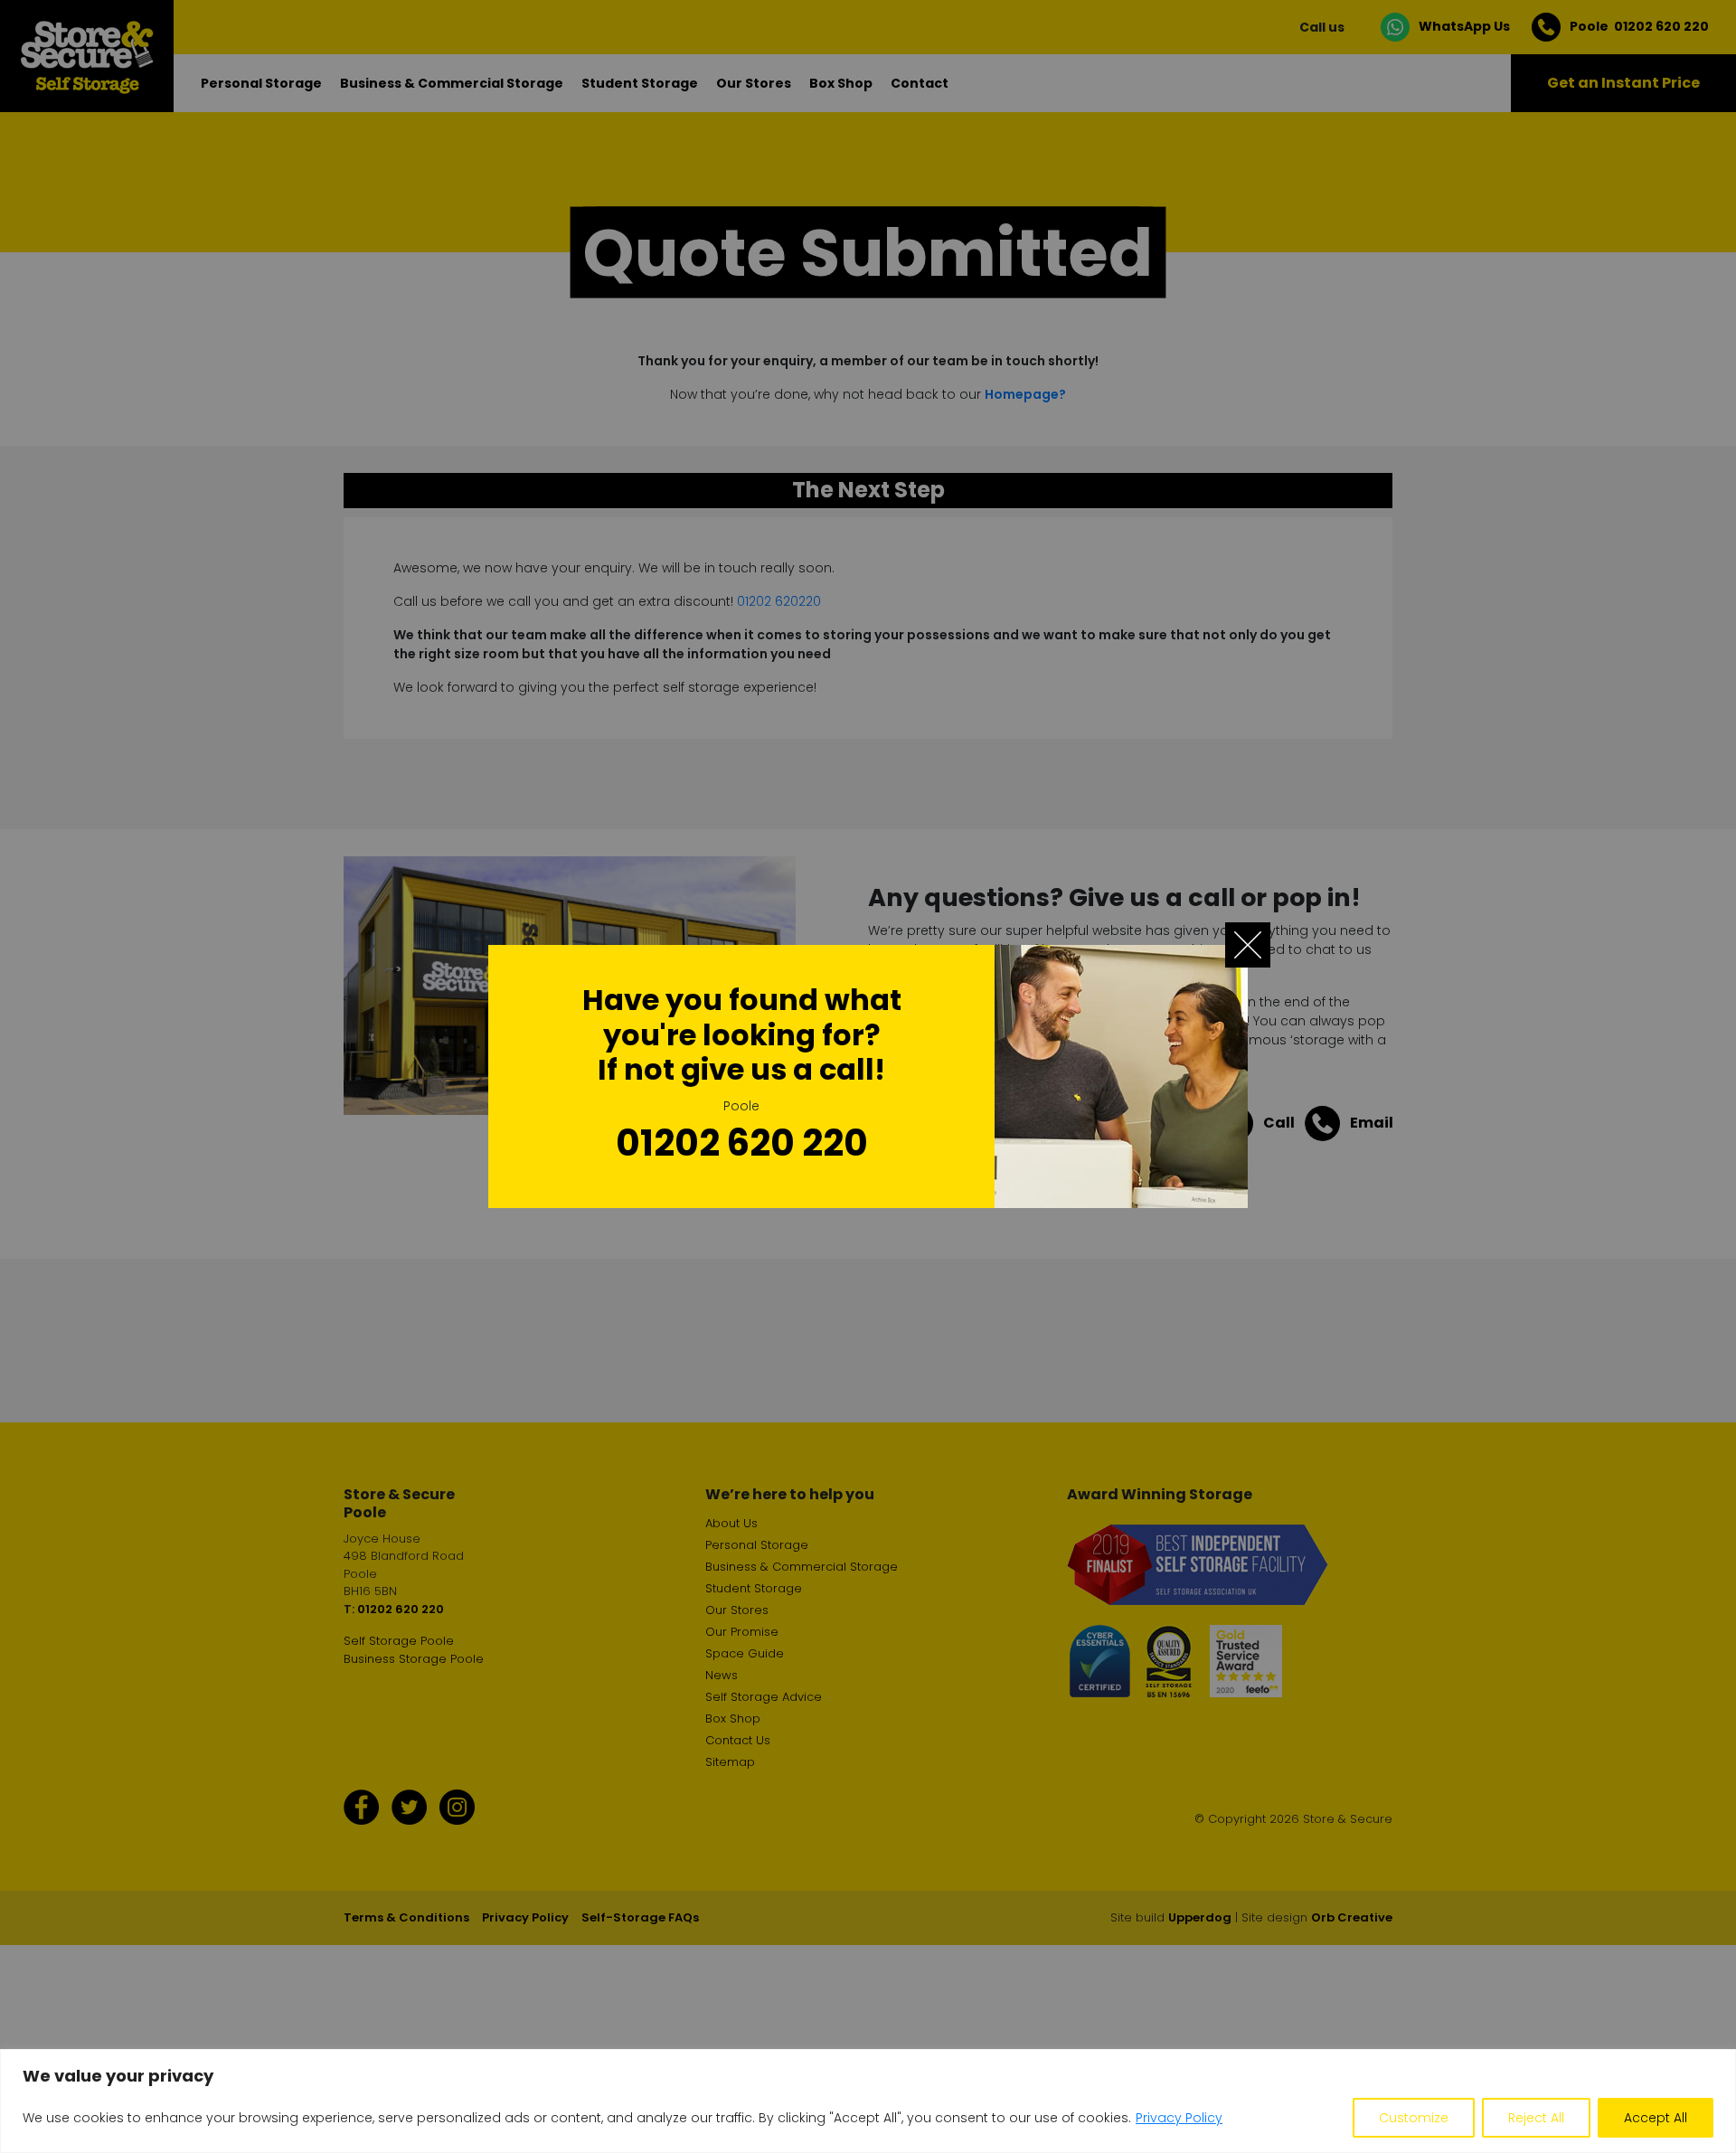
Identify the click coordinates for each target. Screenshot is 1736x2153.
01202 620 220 (742, 1143)
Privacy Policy (1179, 2118)
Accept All (1656, 2118)
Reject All (1536, 2118)
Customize (1414, 2118)
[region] (868, 2101)
